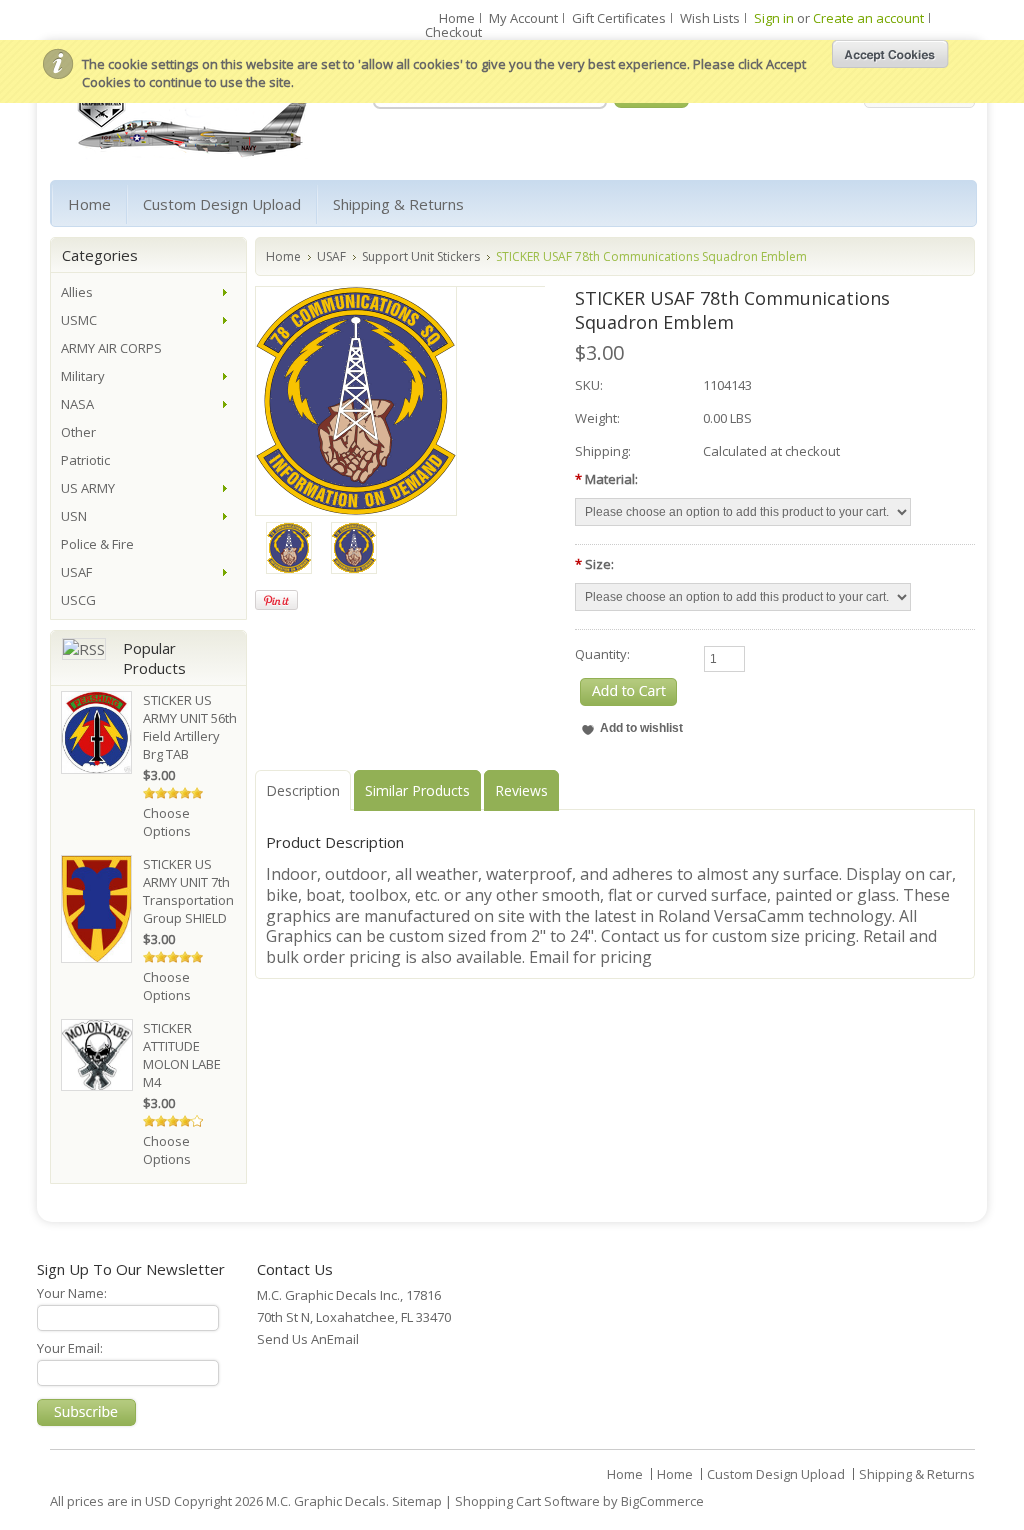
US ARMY (88, 488)
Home (457, 18)
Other (78, 432)
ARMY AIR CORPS (111, 348)
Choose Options (167, 822)
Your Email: (70, 1348)
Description (303, 790)
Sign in (774, 18)
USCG (78, 600)
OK (890, 54)
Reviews (521, 790)
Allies (77, 292)
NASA (77, 404)
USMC (79, 320)
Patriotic (85, 460)
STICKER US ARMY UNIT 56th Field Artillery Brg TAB (190, 727)
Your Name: (72, 1293)
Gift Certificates (619, 18)
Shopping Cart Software (527, 1501)
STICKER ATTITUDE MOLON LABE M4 (182, 1055)
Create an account (868, 18)
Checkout (453, 32)
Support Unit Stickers (421, 256)
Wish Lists (710, 18)
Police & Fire (97, 544)
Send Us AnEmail (308, 1339)
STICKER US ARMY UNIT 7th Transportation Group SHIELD (188, 891)
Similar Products (417, 790)
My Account (523, 18)
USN (74, 516)
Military (83, 376)
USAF (331, 256)
